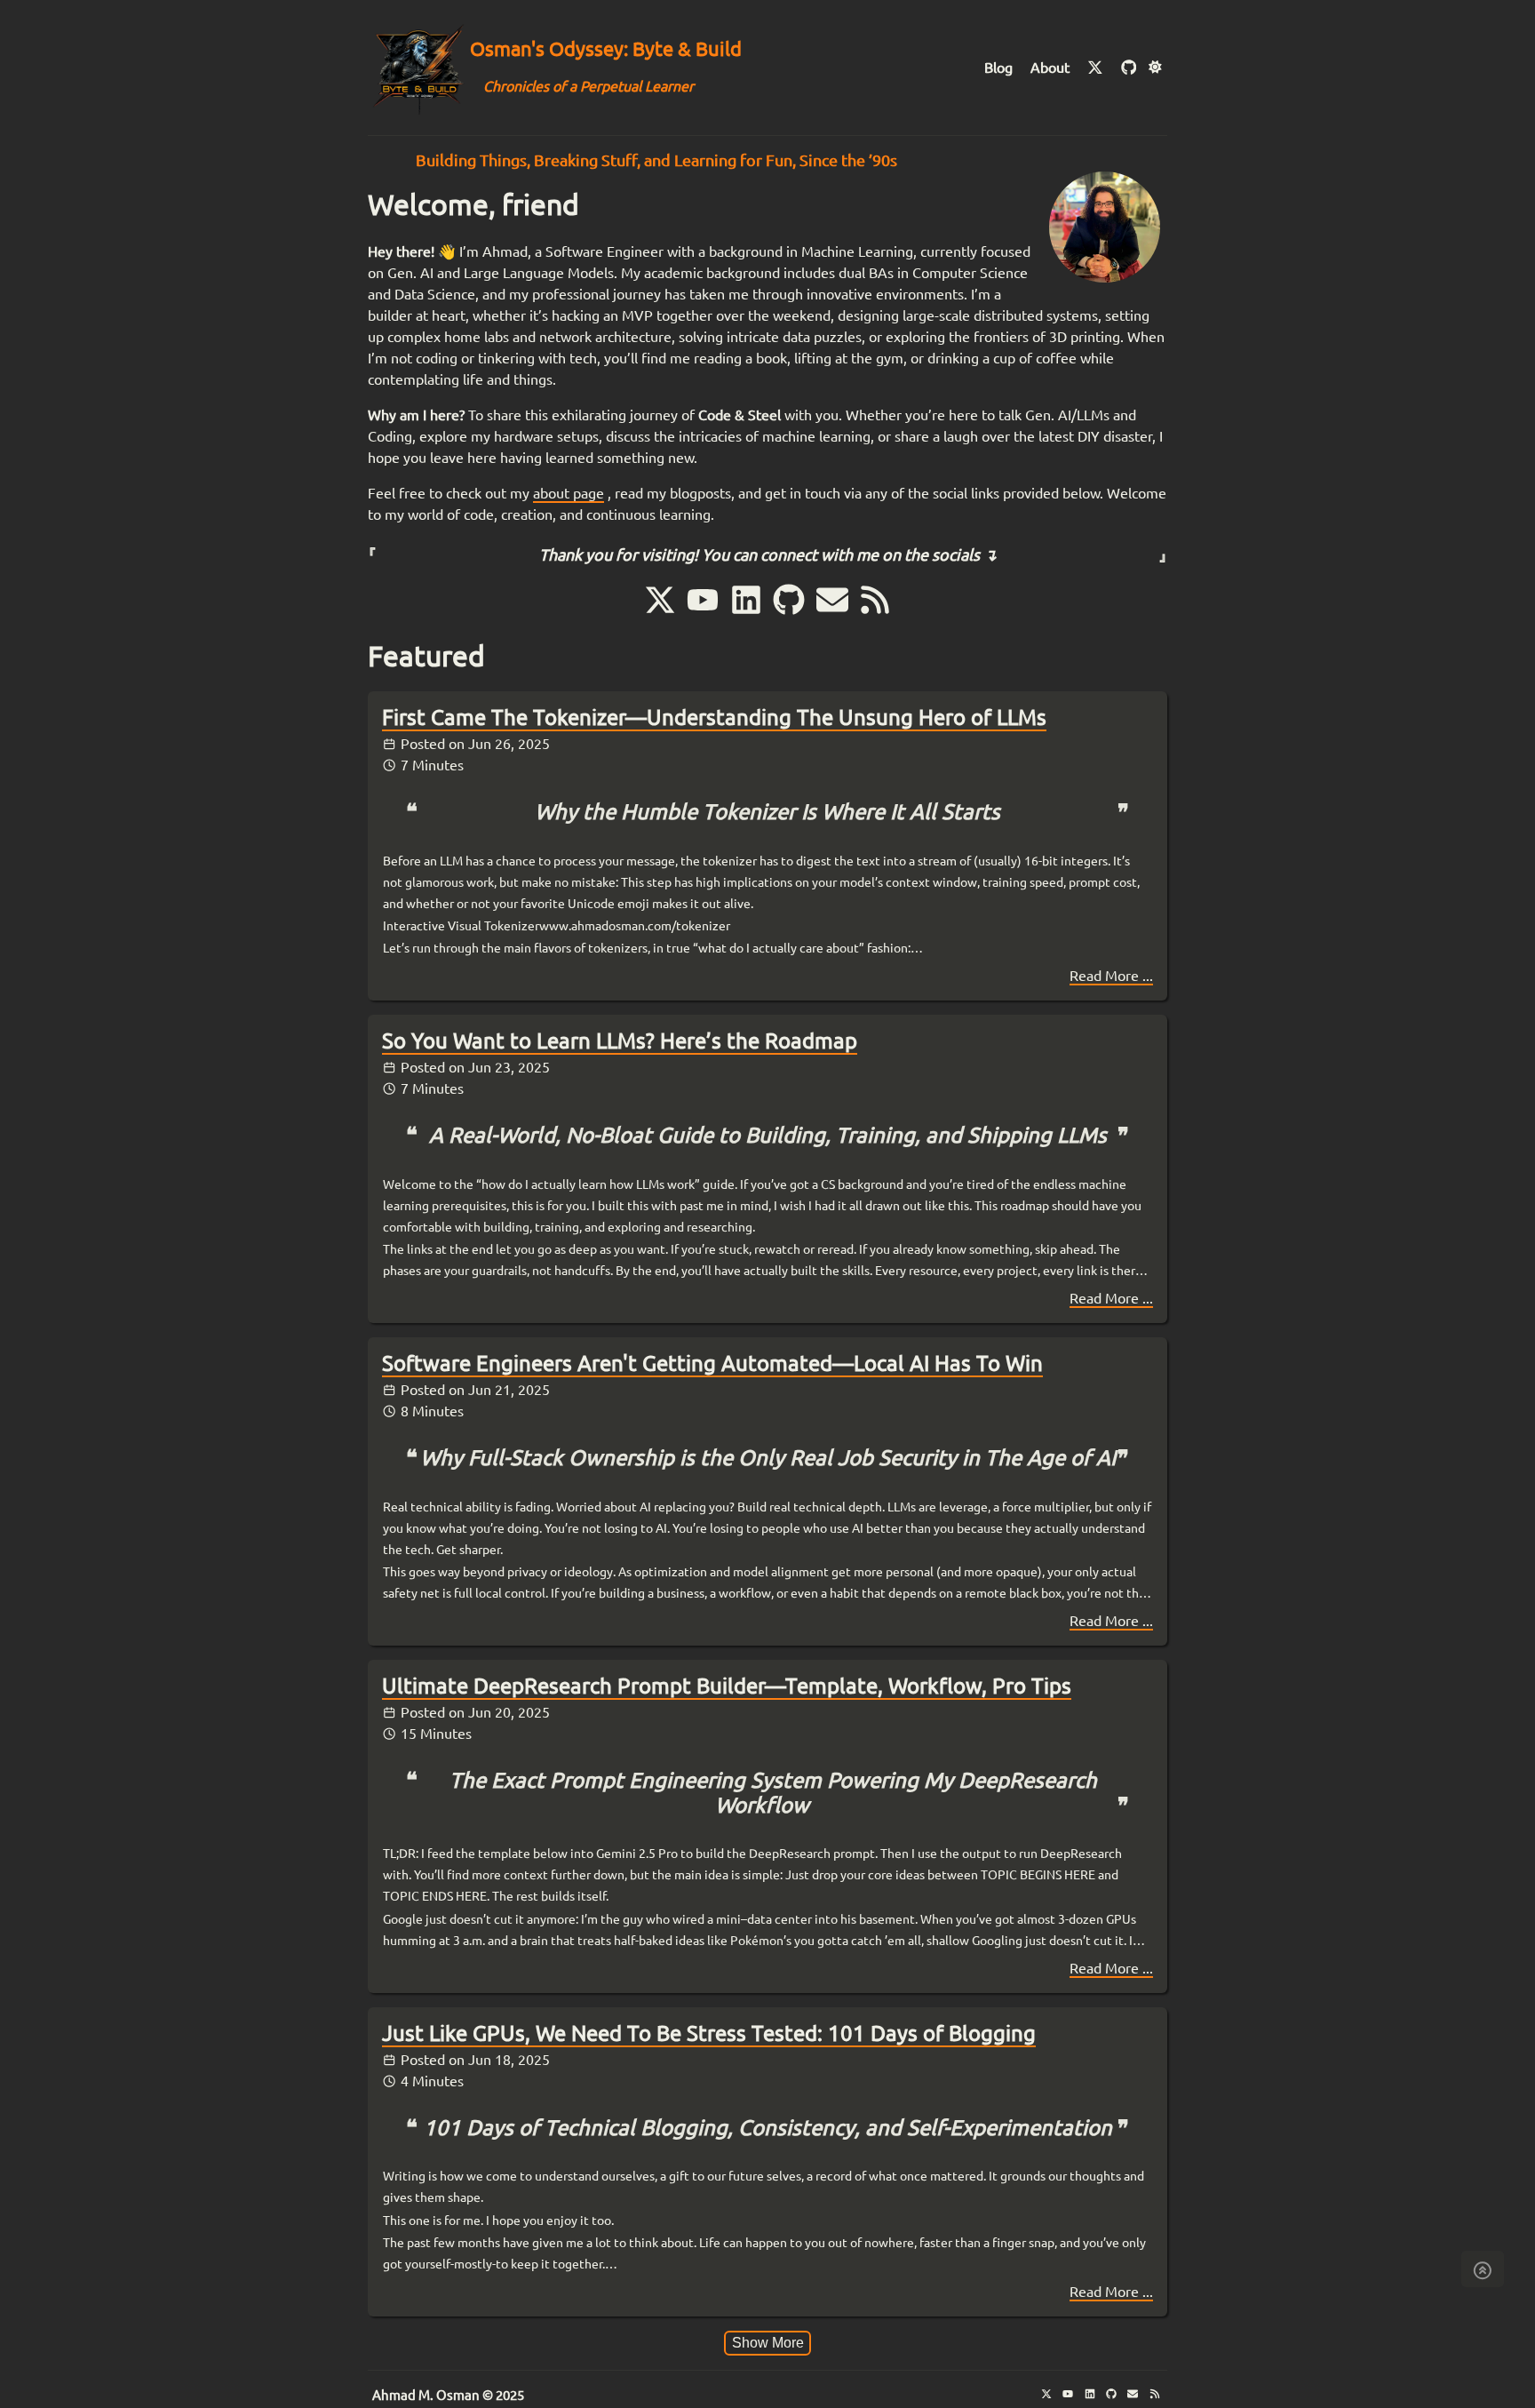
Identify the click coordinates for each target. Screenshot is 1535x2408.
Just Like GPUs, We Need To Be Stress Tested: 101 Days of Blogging (709, 2033)
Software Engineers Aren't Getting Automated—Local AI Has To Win (712, 1363)
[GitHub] (1129, 68)
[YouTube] (705, 612)
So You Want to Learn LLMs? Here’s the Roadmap (620, 1041)
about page (569, 493)
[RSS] (875, 612)
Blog (998, 68)
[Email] (835, 612)
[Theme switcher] (1155, 67)
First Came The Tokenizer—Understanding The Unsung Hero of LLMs (714, 718)
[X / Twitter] (1097, 68)
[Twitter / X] (663, 612)
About (1050, 68)
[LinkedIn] (749, 612)
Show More (768, 2343)
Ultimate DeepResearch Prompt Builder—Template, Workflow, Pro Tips (727, 1686)
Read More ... (1111, 976)
